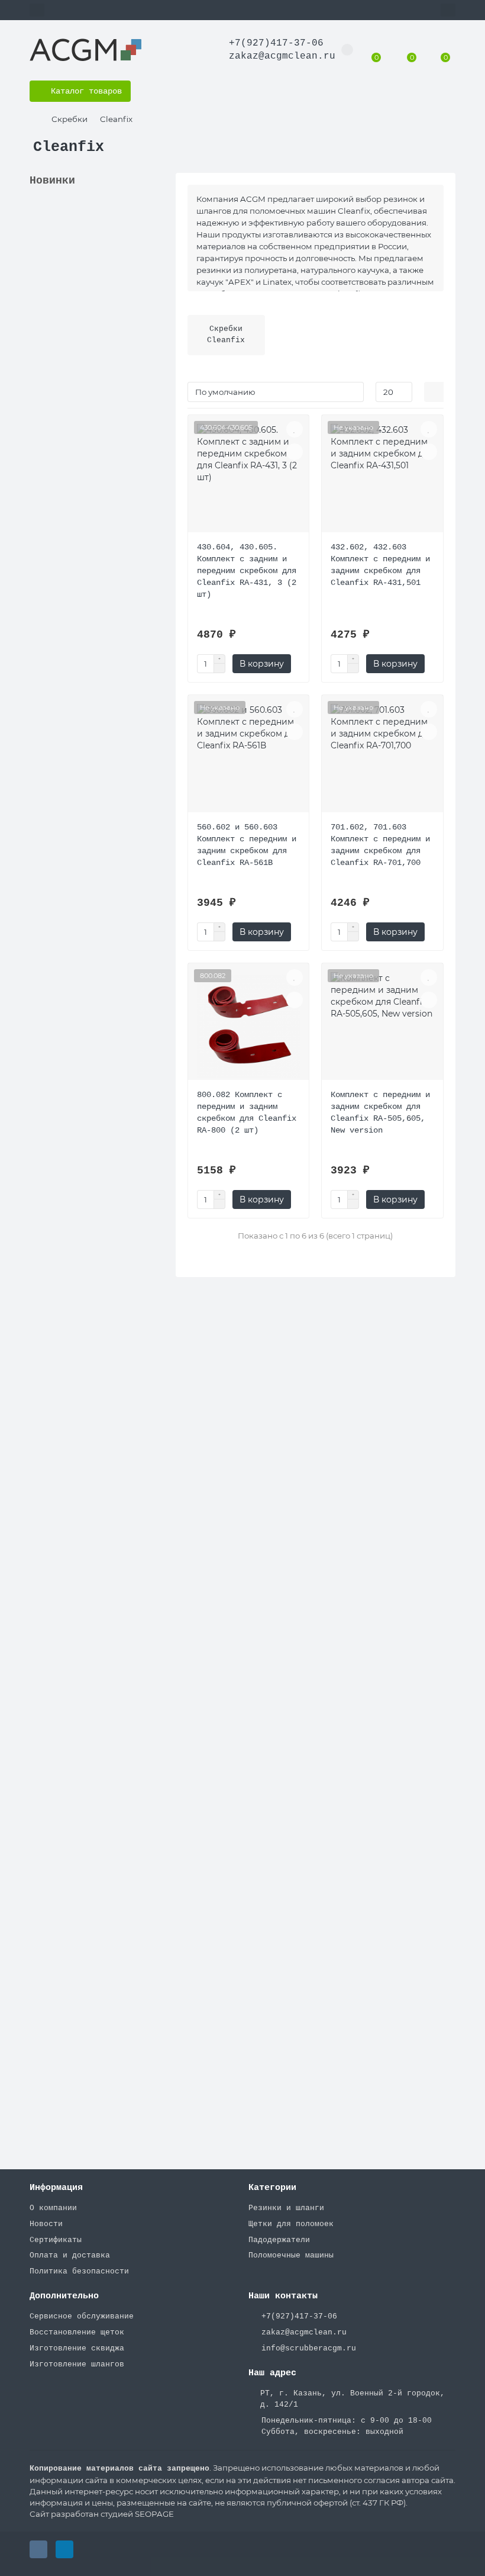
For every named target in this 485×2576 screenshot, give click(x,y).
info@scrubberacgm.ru (309, 2348)
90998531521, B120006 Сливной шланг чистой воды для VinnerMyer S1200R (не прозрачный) (92, 287)
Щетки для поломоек (291, 2224)
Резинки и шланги (286, 2208)
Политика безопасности (79, 2271)
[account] (448, 10)
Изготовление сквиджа (77, 2348)
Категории (272, 2188)
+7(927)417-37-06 (276, 43)
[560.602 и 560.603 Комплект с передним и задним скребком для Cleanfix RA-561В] (249, 758)
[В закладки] (155, 212)
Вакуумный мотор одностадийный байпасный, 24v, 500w (90, 1279)
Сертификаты (56, 2240)
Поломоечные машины (291, 2255)
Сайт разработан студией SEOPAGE (102, 2514)
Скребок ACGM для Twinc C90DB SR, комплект (85, 458)
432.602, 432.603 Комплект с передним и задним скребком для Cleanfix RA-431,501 (380, 565)
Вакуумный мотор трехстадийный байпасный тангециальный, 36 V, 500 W (95, 1095)
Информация (56, 2188)
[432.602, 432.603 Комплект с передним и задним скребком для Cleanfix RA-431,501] (382, 478)
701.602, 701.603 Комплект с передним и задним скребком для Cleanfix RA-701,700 (380, 845)
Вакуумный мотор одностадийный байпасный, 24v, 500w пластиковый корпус (90, 1871)
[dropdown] (37, 10)
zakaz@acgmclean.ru (282, 56)
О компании (53, 2208)
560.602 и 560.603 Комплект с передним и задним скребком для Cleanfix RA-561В (247, 845)
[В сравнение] (155, 234)
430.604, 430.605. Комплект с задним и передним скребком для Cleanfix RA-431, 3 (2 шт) (247, 571)
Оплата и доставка (70, 2255)
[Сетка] (434, 392)
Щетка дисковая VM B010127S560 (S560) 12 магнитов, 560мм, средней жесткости (90, 1480)
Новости (46, 2224)
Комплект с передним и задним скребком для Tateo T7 (92, 912)
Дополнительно (64, 2296)
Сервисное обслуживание (82, 2316)
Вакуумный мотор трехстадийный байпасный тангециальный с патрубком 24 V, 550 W (92, 722)
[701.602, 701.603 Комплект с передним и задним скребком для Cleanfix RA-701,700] (382, 758)
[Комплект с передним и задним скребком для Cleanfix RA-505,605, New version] (382, 1026)
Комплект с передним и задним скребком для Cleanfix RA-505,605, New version (380, 1112)
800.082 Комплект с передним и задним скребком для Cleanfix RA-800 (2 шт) (247, 1112)
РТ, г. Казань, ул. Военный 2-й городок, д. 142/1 (353, 2399)
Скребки (69, 119)
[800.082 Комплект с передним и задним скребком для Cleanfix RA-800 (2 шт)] (249, 1026)
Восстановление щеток (77, 2332)
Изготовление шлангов (77, 2364)
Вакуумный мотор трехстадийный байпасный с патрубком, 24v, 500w (92, 1670)
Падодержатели (279, 2240)
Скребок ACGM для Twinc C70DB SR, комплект (85, 2043)
